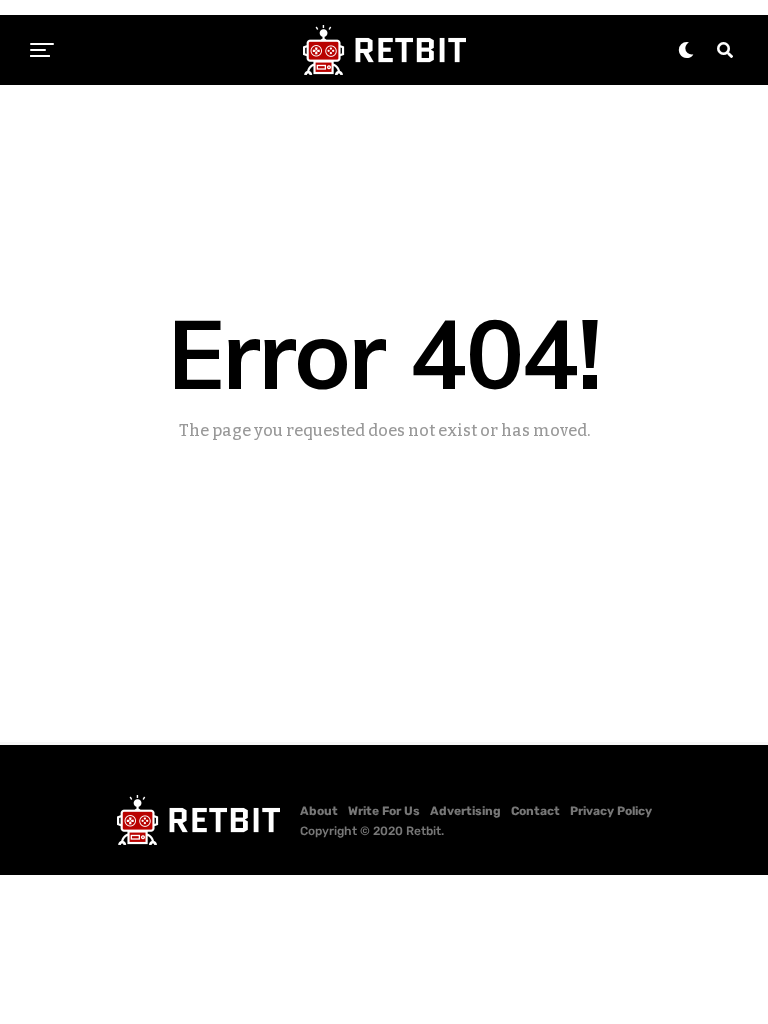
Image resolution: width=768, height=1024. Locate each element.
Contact (535, 811)
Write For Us (384, 811)
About (319, 811)
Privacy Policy (611, 811)
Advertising (465, 811)
